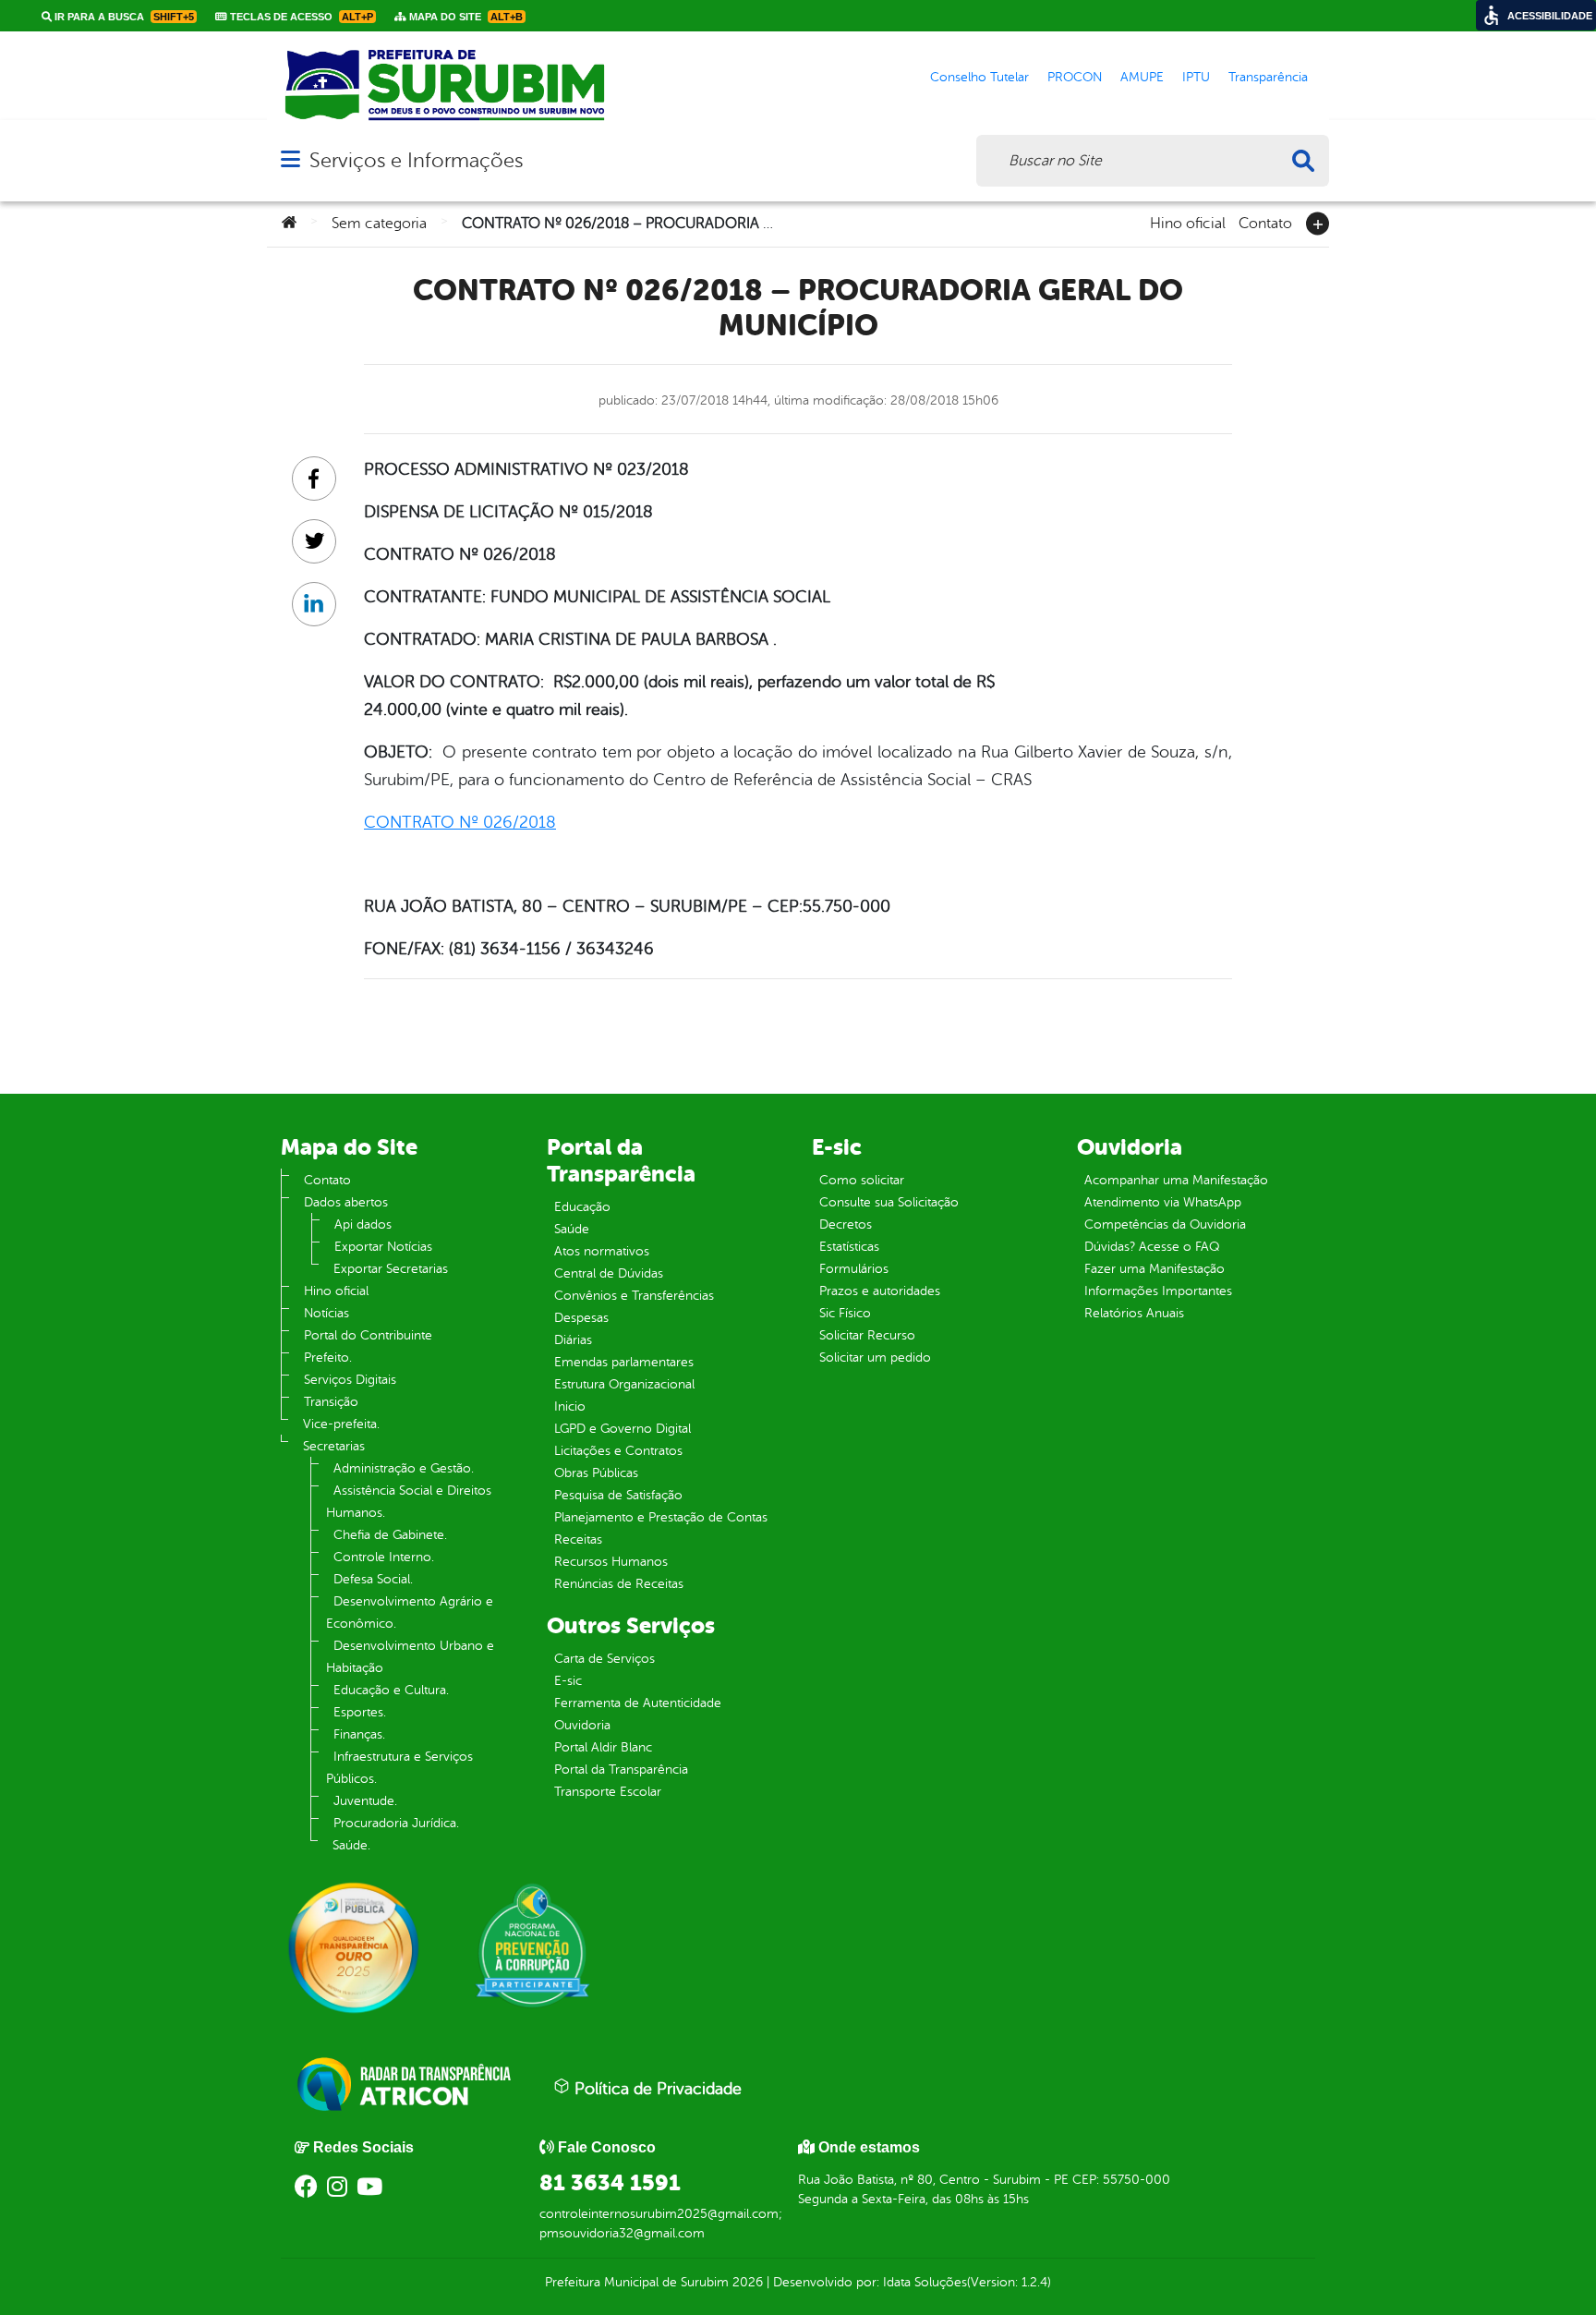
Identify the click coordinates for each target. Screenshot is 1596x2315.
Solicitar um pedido (875, 1357)
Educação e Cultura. (391, 1690)
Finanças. (359, 1734)
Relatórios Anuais (1134, 1313)
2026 (746, 2282)
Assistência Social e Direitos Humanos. (409, 1502)
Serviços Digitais (350, 1380)
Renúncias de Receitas (619, 1584)
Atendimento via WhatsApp (1163, 1202)
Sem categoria (379, 224)
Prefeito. (328, 1357)
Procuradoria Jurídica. (396, 1823)
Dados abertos (346, 1202)
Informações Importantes (1158, 1291)
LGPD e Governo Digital (623, 1429)
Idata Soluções (925, 2282)
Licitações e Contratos (618, 1451)
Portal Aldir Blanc (603, 1747)
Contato (1265, 222)
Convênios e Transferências (634, 1296)
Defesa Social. (373, 1579)
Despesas (581, 1318)
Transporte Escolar (608, 1792)
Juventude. (365, 1801)
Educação (582, 1207)
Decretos (846, 1224)
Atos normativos (602, 1251)
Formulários (854, 1269)
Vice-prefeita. (341, 1424)
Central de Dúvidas (609, 1273)
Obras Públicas (596, 1473)
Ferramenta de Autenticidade (638, 1703)
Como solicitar (862, 1180)
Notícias (326, 1313)
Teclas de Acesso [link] (300, 17)
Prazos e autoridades (880, 1291)
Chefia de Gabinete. (390, 1535)
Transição (331, 1402)
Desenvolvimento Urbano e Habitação (410, 1657)
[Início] (289, 224)
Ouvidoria (582, 1725)
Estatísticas (849, 1247)
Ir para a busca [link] (123, 17)
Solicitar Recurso (867, 1335)
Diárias (573, 1340)
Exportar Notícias (383, 1247)
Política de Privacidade (656, 2089)
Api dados (363, 1224)
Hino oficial (1188, 222)
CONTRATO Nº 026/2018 (460, 822)
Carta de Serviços (605, 1659)
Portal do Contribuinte (368, 1335)
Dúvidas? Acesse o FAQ (1152, 1247)
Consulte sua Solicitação (889, 1202)
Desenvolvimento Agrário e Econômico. (410, 1612)
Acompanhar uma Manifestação (1176, 1180)
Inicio (570, 1406)
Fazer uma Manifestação (1155, 1269)
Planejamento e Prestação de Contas (661, 1517)
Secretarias (334, 1446)
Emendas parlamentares (624, 1362)
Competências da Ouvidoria (1165, 1224)
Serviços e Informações (416, 160)
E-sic (568, 1681)
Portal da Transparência (621, 1770)
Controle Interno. (384, 1557)
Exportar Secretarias (391, 1269)
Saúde (572, 1229)
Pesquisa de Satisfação (618, 1495)
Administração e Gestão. (404, 1468)
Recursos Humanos (611, 1562)
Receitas (578, 1539)
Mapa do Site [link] (465, 17)
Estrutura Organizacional (624, 1384)
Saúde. (351, 1845)
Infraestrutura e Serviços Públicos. (399, 1768)
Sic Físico (845, 1313)
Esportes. (360, 1712)
